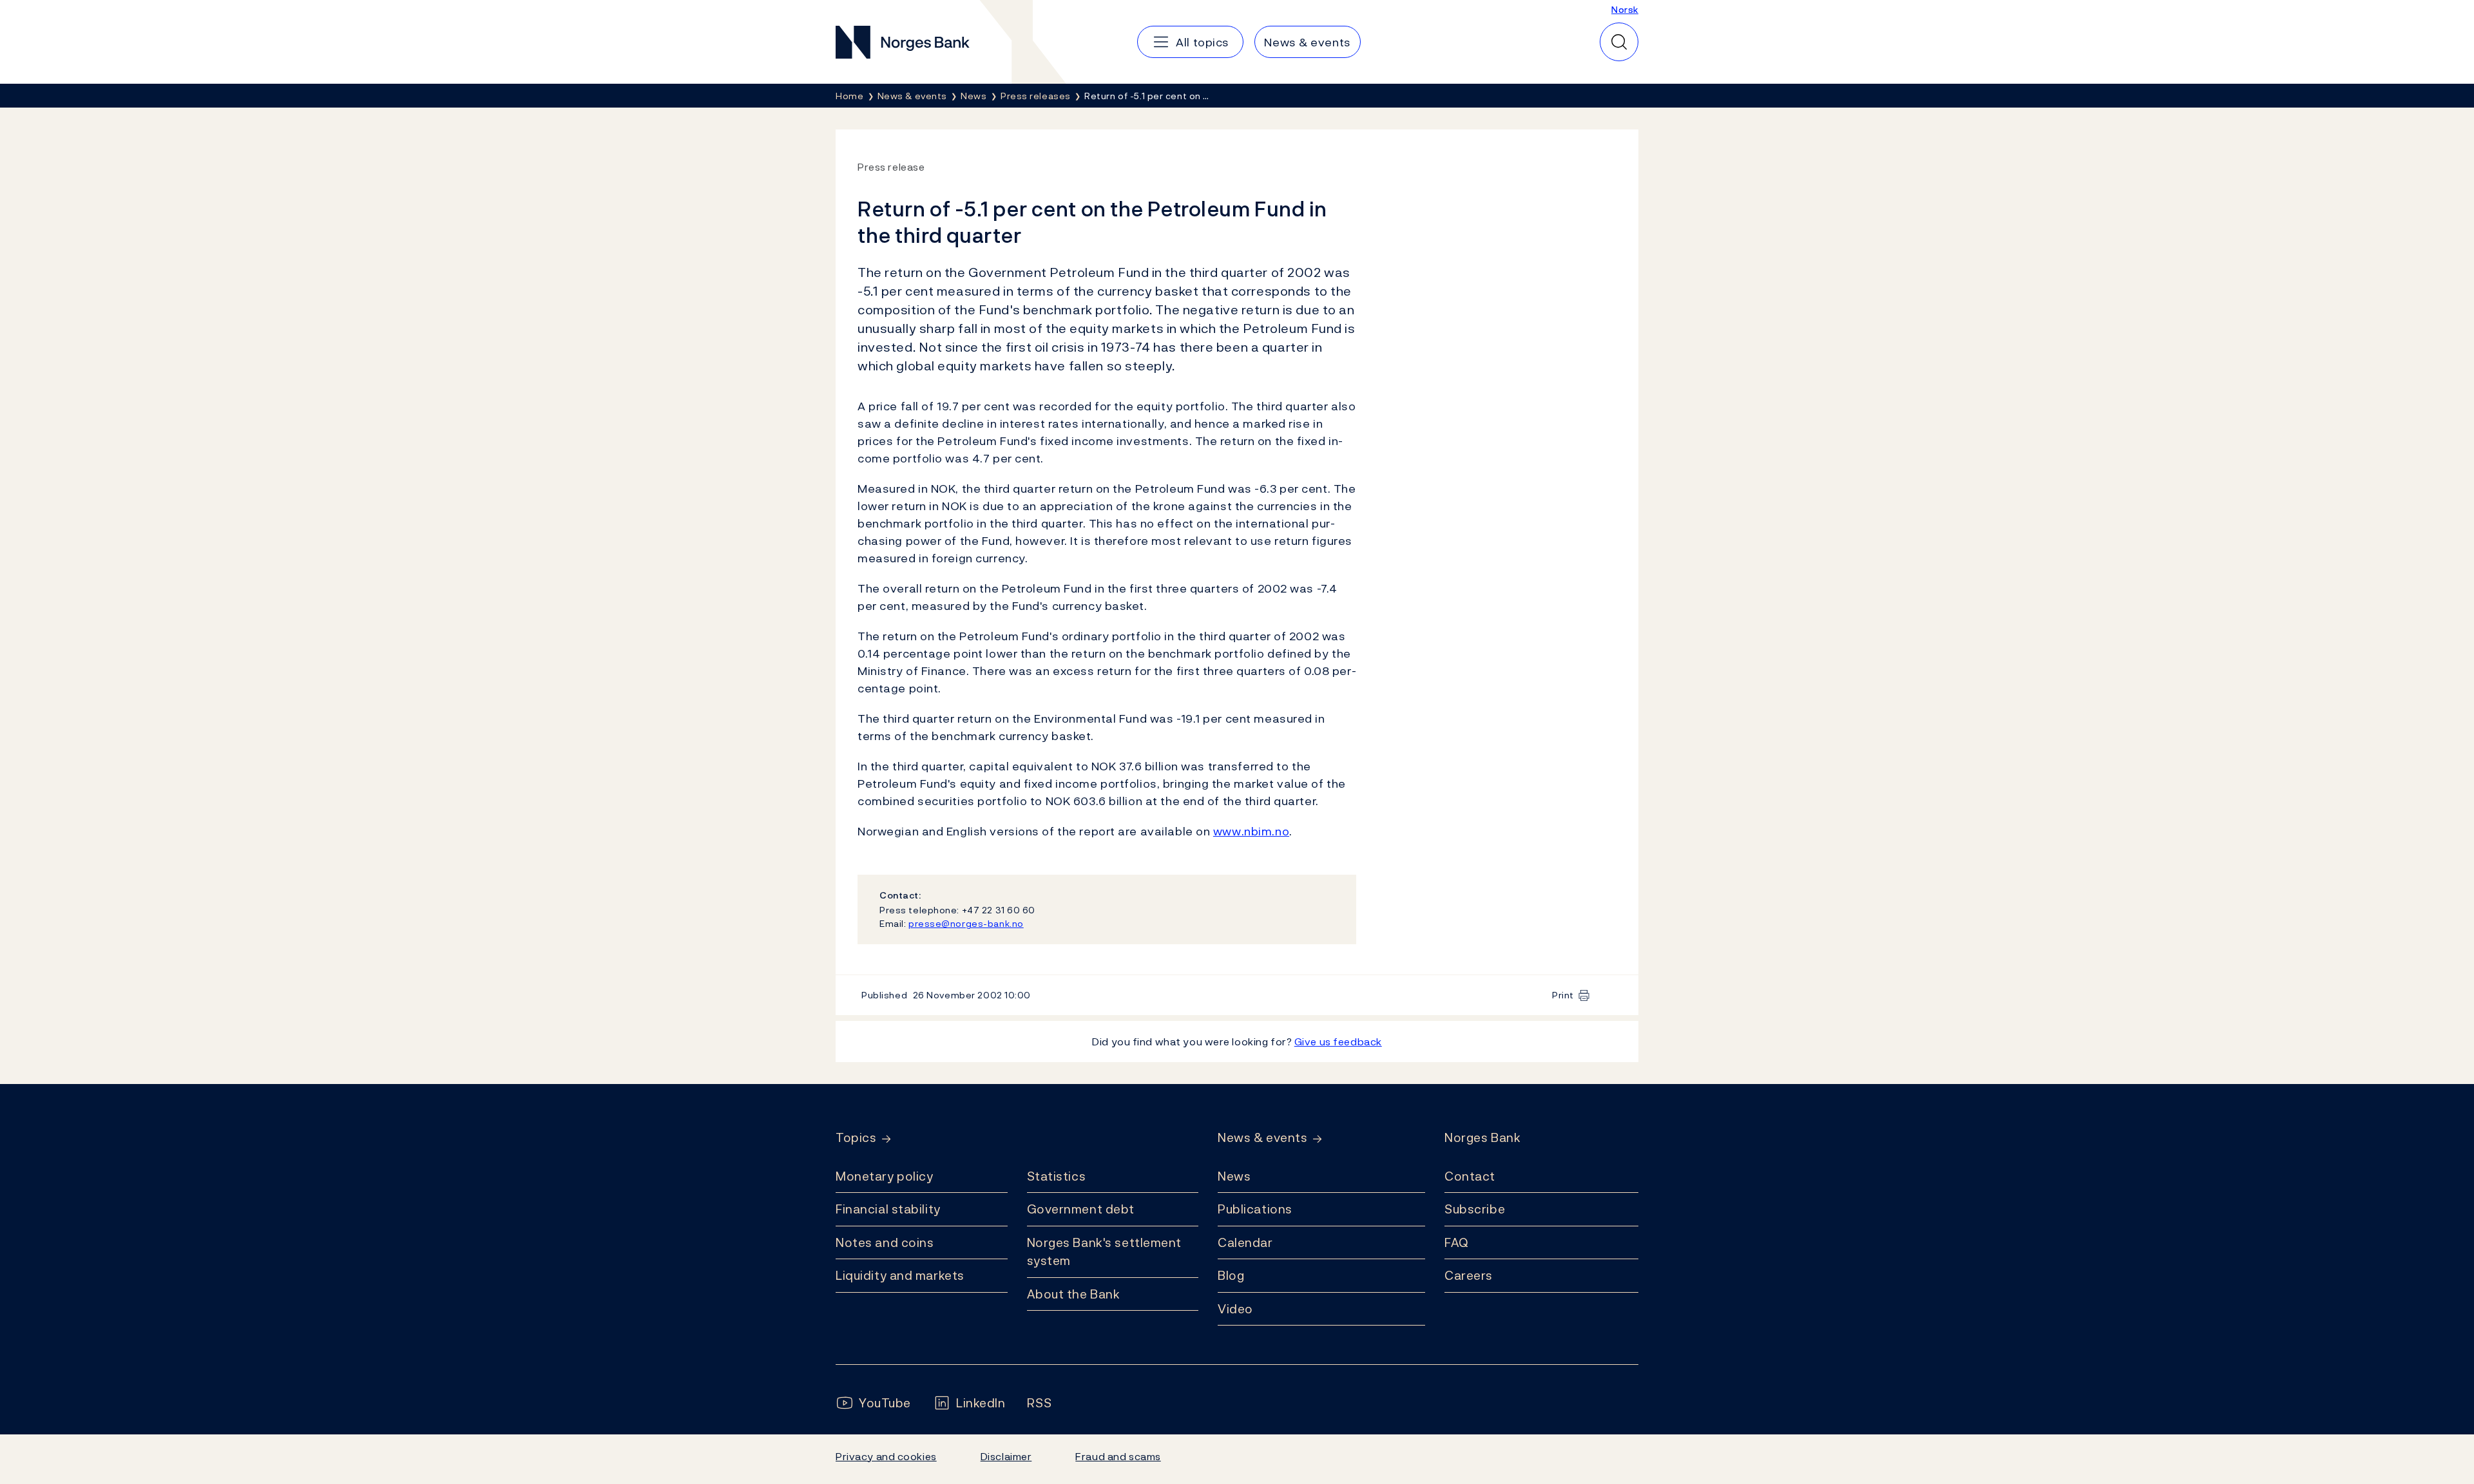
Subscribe (1475, 1209)
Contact (1470, 1176)
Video (1235, 1309)
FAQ (1457, 1242)
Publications (1255, 1209)
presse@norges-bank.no (966, 923)
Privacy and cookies (886, 1456)
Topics (856, 1138)
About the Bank (1074, 1294)
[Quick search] (1619, 42)
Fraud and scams (1118, 1456)
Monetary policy (884, 1176)
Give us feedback (1338, 1042)
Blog (1231, 1275)
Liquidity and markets (900, 1275)
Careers (1469, 1275)
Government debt (1081, 1209)
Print (1563, 995)
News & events (1262, 1138)
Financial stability (888, 1209)
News (1234, 1176)
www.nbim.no (1251, 831)
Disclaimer (1006, 1456)
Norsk (1625, 9)
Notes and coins (885, 1242)
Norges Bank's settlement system (1105, 1252)
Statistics (1057, 1176)
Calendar (1245, 1242)
